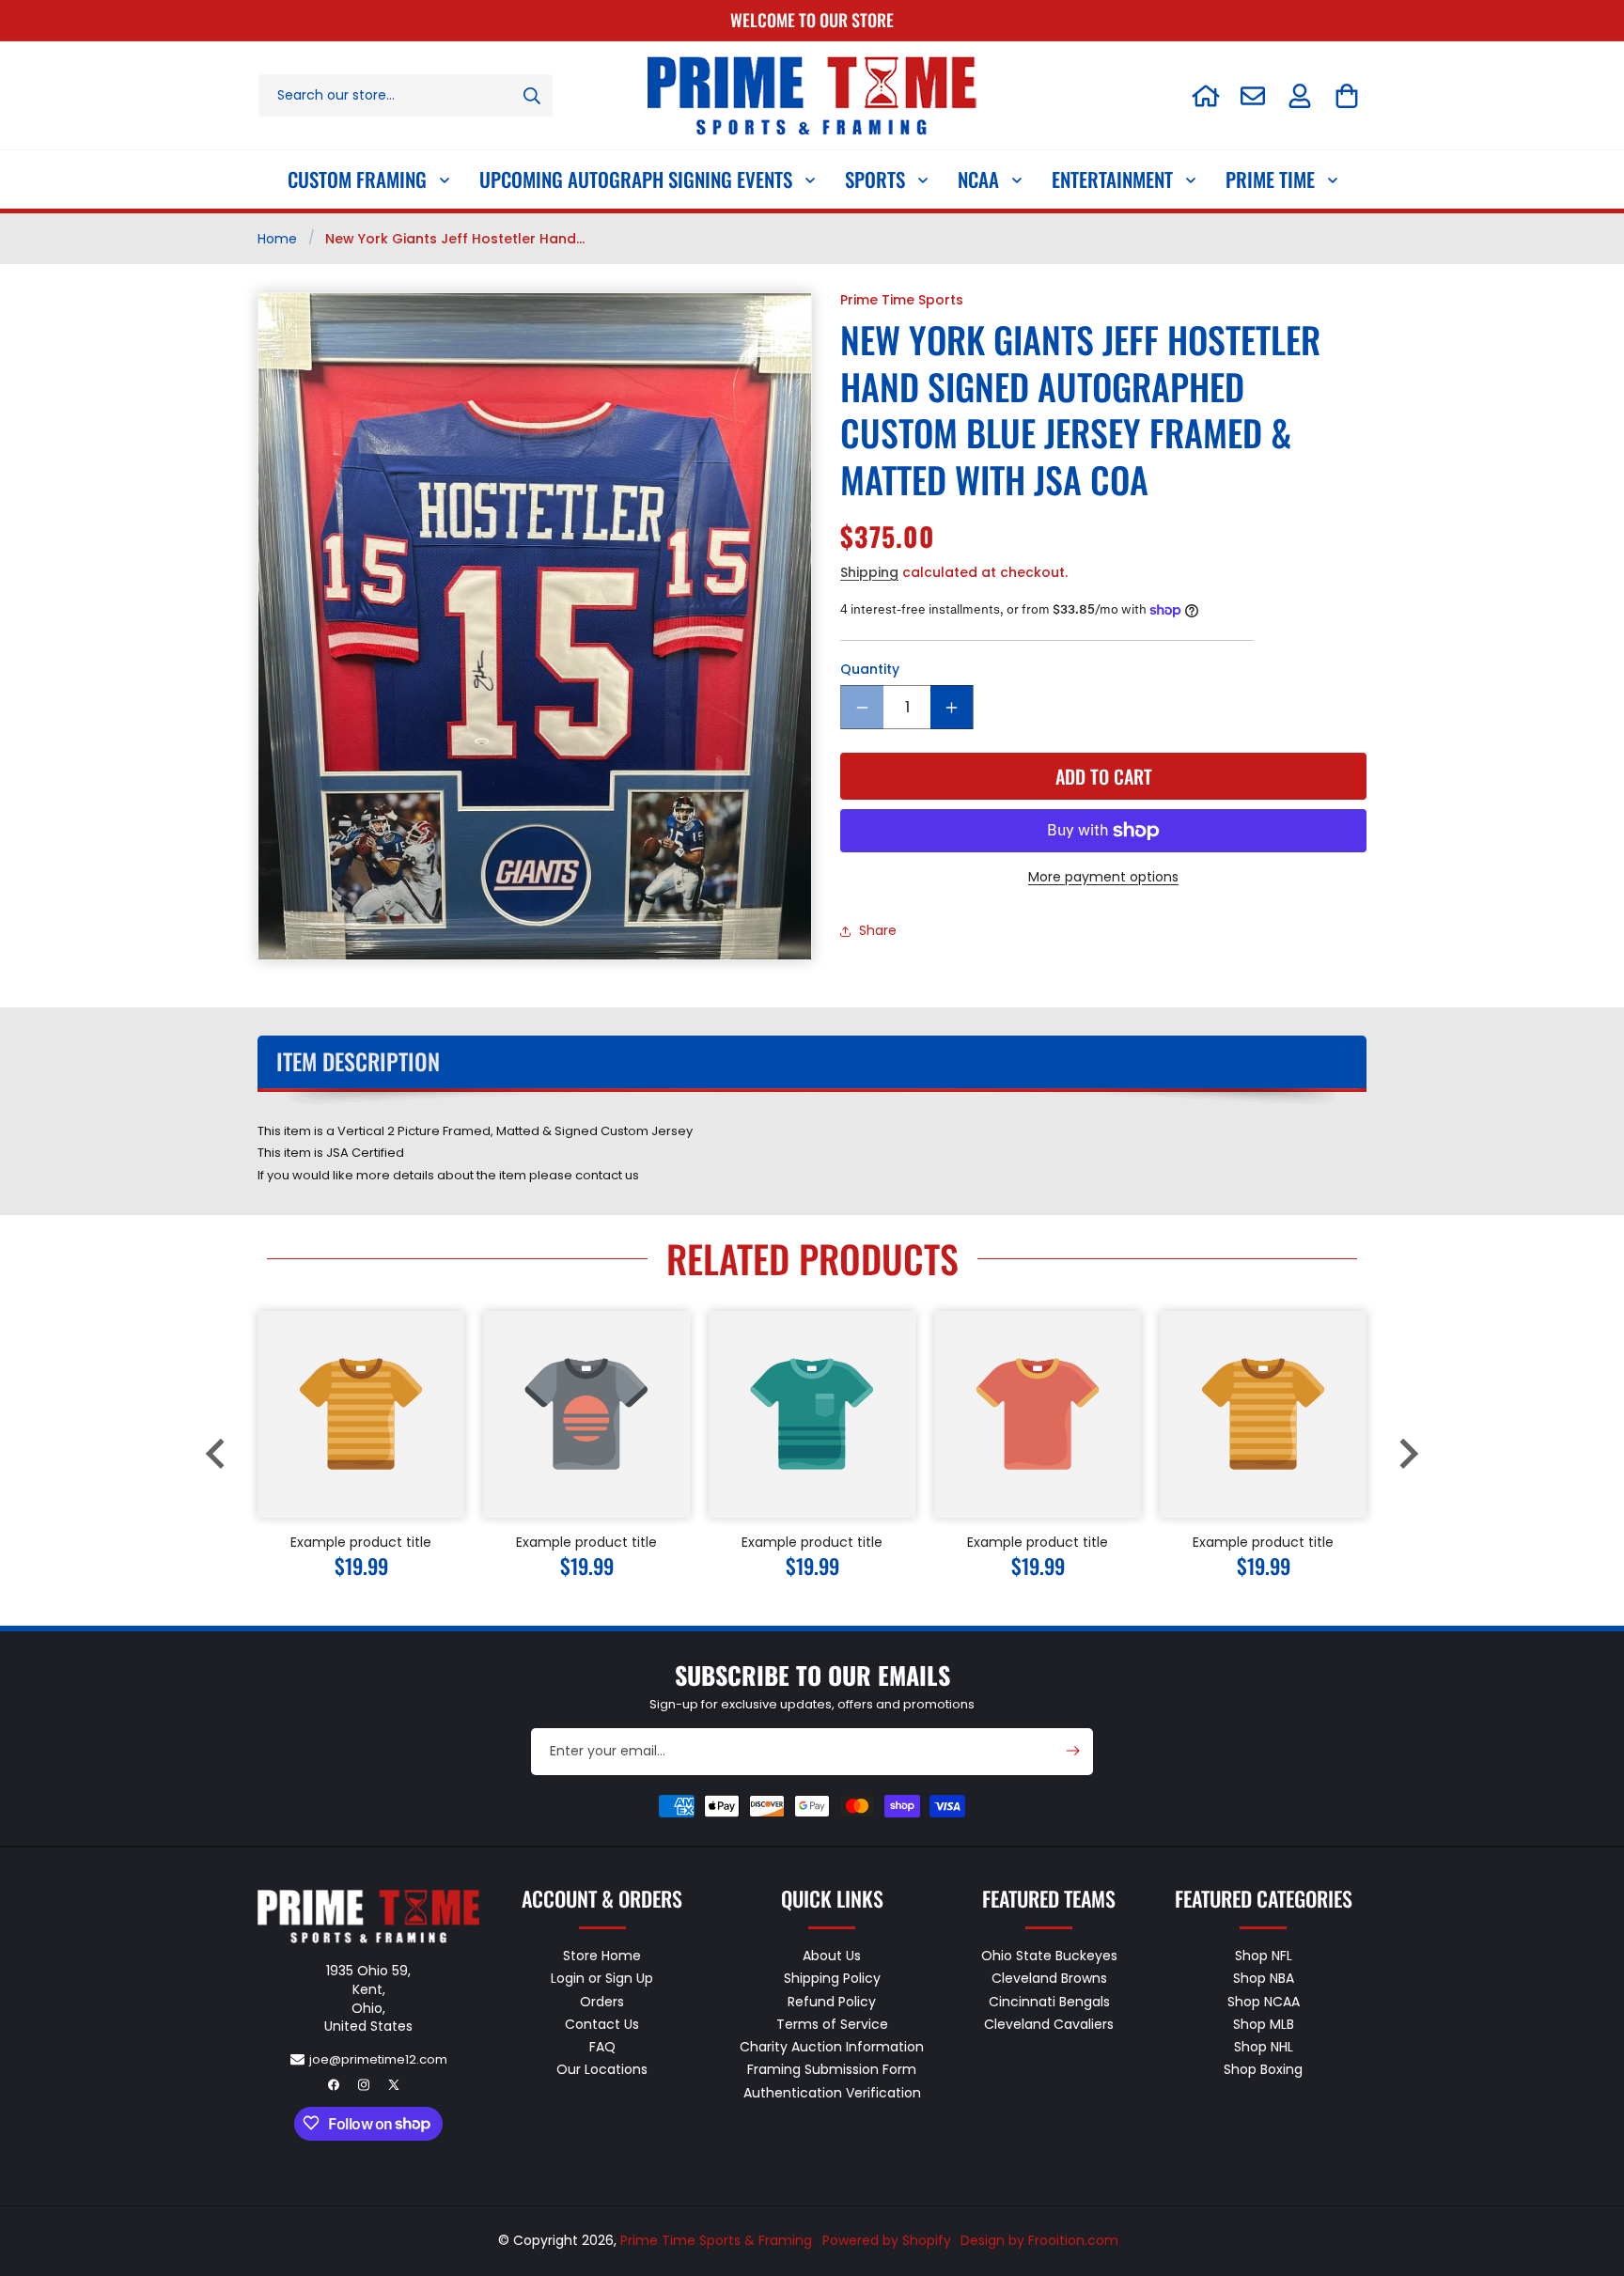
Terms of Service (832, 2023)
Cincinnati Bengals (1049, 2001)
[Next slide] (1407, 1454)
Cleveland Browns (1049, 1978)
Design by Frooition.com (1039, 2240)
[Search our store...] (532, 95)
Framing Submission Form (832, 2069)
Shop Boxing (1263, 2069)
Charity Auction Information (832, 2047)
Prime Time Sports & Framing (716, 2240)
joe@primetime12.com (378, 2058)
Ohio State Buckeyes (1049, 1956)
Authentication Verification (832, 2092)
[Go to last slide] (217, 1454)
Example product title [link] (361, 1542)
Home (277, 239)
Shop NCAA (1264, 2001)
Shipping (869, 572)
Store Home (602, 1956)
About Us (832, 1956)
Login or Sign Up (602, 1978)
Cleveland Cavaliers (1049, 2023)
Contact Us (602, 2023)
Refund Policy (832, 2001)
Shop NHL (1264, 2047)
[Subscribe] (1072, 1751)
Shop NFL (1264, 1956)
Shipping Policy (832, 1978)
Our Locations (602, 2069)
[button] (1347, 96)
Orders (602, 2001)
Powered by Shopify (887, 2240)
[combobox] (406, 95)
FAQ (602, 2047)
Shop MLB (1264, 2023)
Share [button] (878, 931)
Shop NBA (1264, 1978)
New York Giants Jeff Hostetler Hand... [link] (455, 239)
